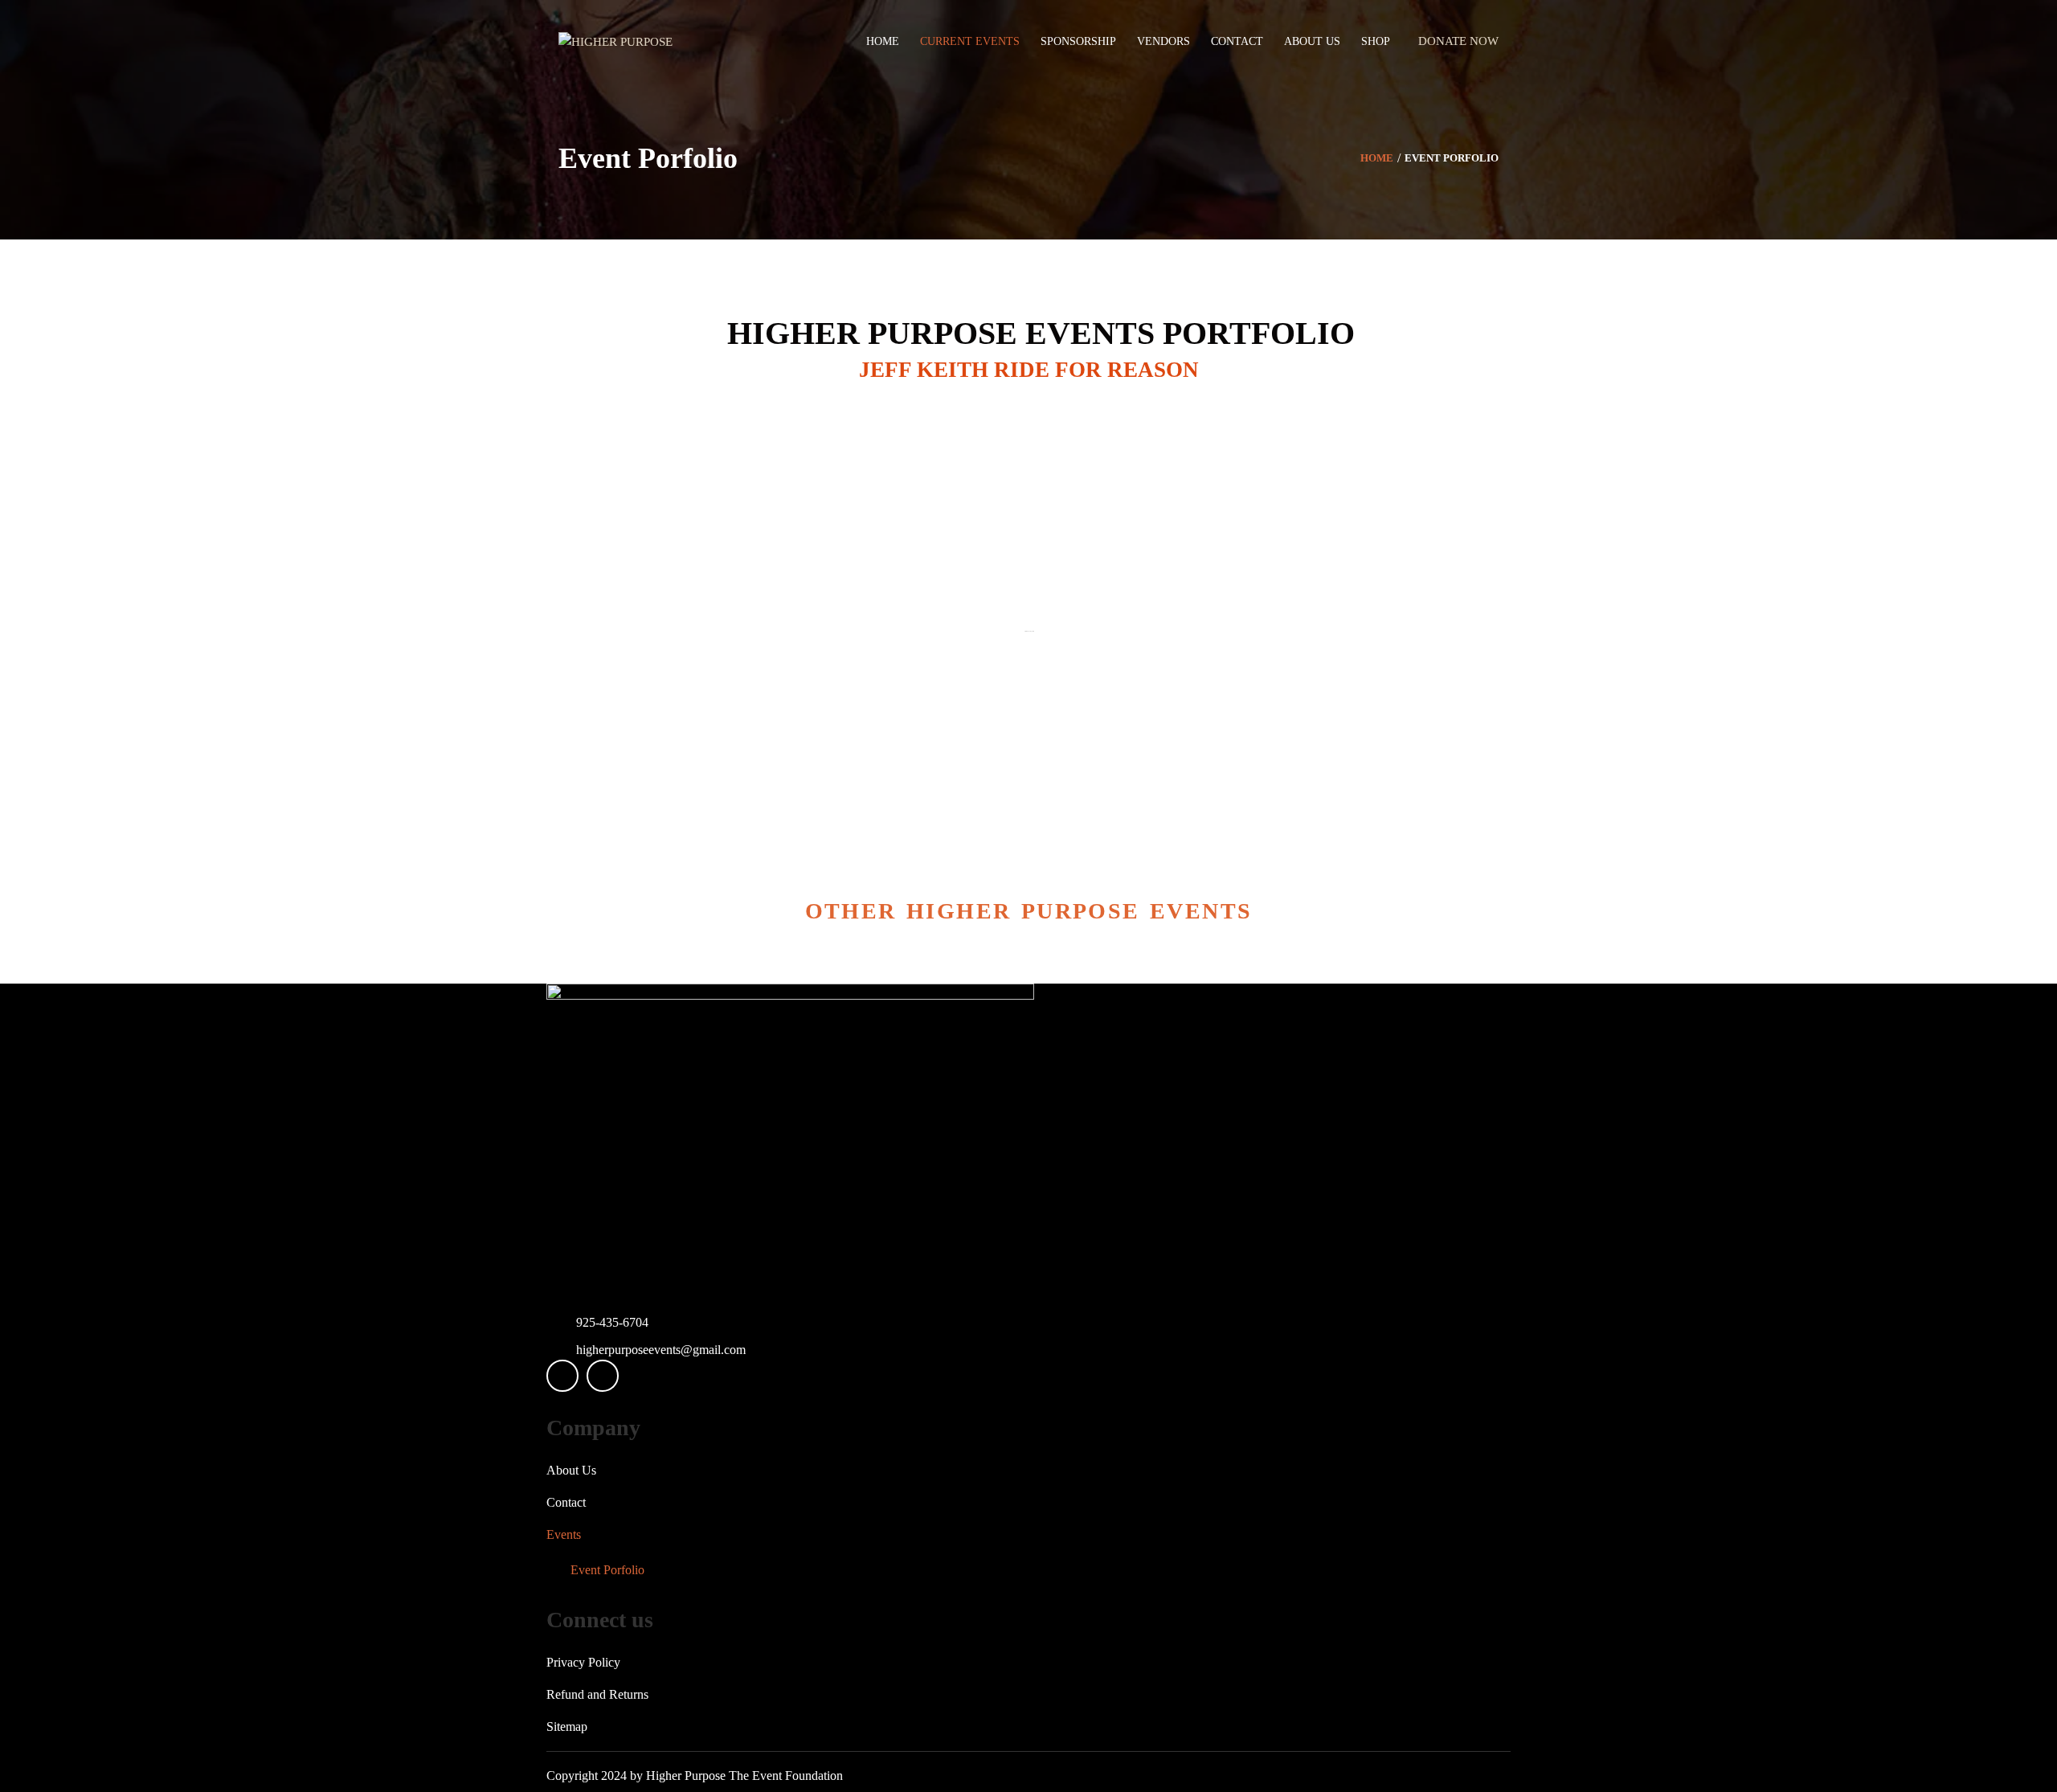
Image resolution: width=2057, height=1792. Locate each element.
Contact (566, 1502)
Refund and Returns (597, 1694)
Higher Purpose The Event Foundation (744, 1776)
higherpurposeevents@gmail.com (661, 1350)
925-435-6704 (612, 1322)
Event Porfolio (607, 1570)
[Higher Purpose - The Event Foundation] (615, 41)
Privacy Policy (583, 1662)
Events (564, 1534)
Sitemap (567, 1727)
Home (1377, 158)
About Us (571, 1470)
